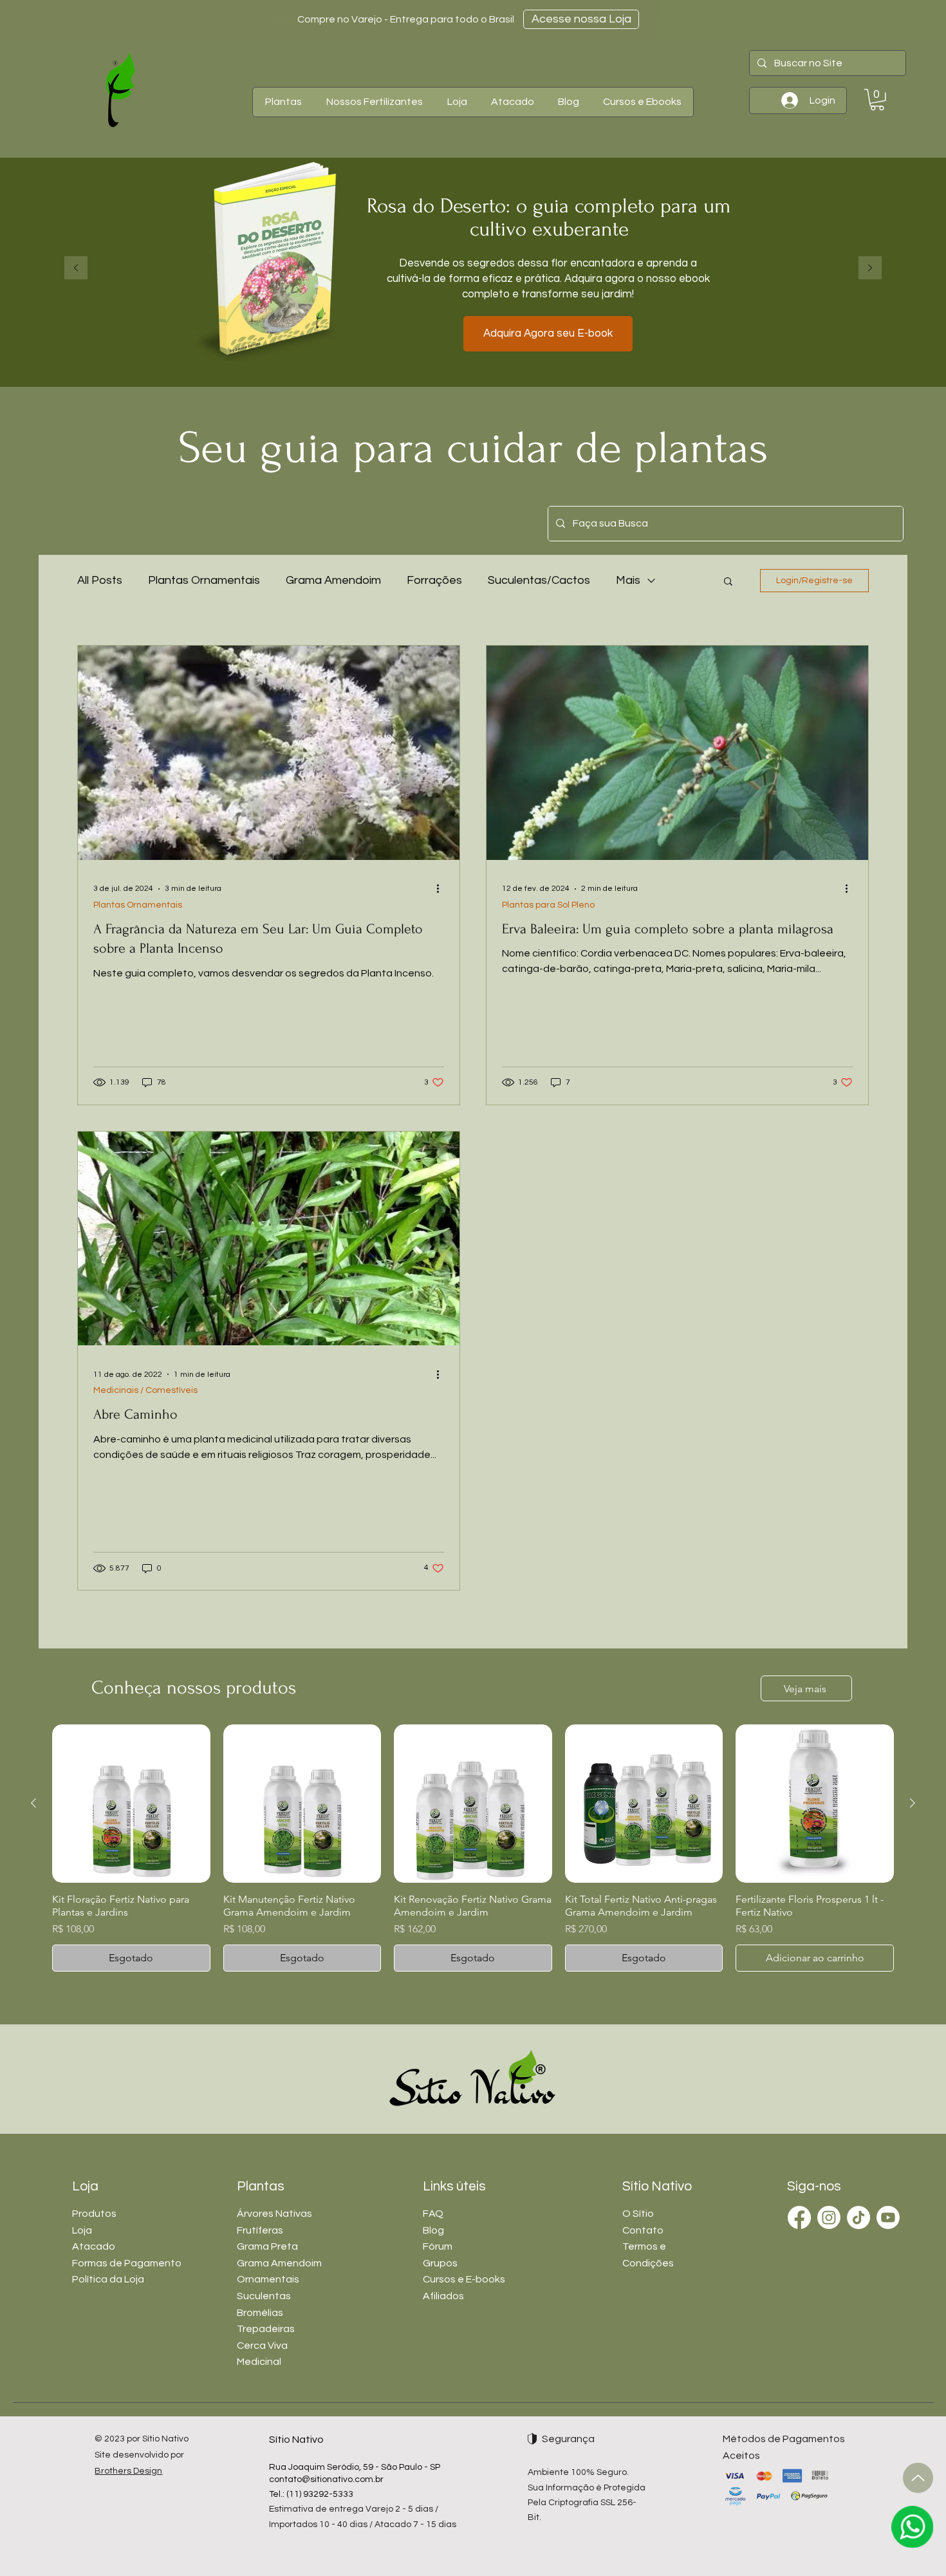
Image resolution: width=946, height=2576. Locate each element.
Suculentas (264, 2296)
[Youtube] (888, 2217)
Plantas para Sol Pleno (548, 905)
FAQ (433, 2214)
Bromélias (260, 2313)
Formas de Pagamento (127, 2263)
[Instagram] (829, 2217)
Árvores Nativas (274, 2214)
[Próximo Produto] (913, 1803)
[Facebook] (799, 2217)
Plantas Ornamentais (204, 580)
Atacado (94, 2246)
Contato (643, 2230)
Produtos (94, 2214)
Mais (628, 580)
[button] (283, 102)
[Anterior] (76, 269)
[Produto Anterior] (33, 1803)
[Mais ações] (442, 889)
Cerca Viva (262, 2346)
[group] (473, 1848)
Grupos (440, 2263)
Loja (82, 2230)
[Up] (918, 2478)
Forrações (434, 580)
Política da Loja (108, 2279)
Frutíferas (260, 2230)
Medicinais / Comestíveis (145, 1390)
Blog (433, 2230)
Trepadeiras (266, 2329)
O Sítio (638, 2214)
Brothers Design (128, 2471)
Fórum (438, 2246)
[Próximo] (870, 269)
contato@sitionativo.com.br (326, 2479)
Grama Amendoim (333, 580)
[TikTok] (858, 2217)
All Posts (100, 580)
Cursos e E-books (464, 2279)
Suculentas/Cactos (539, 580)
